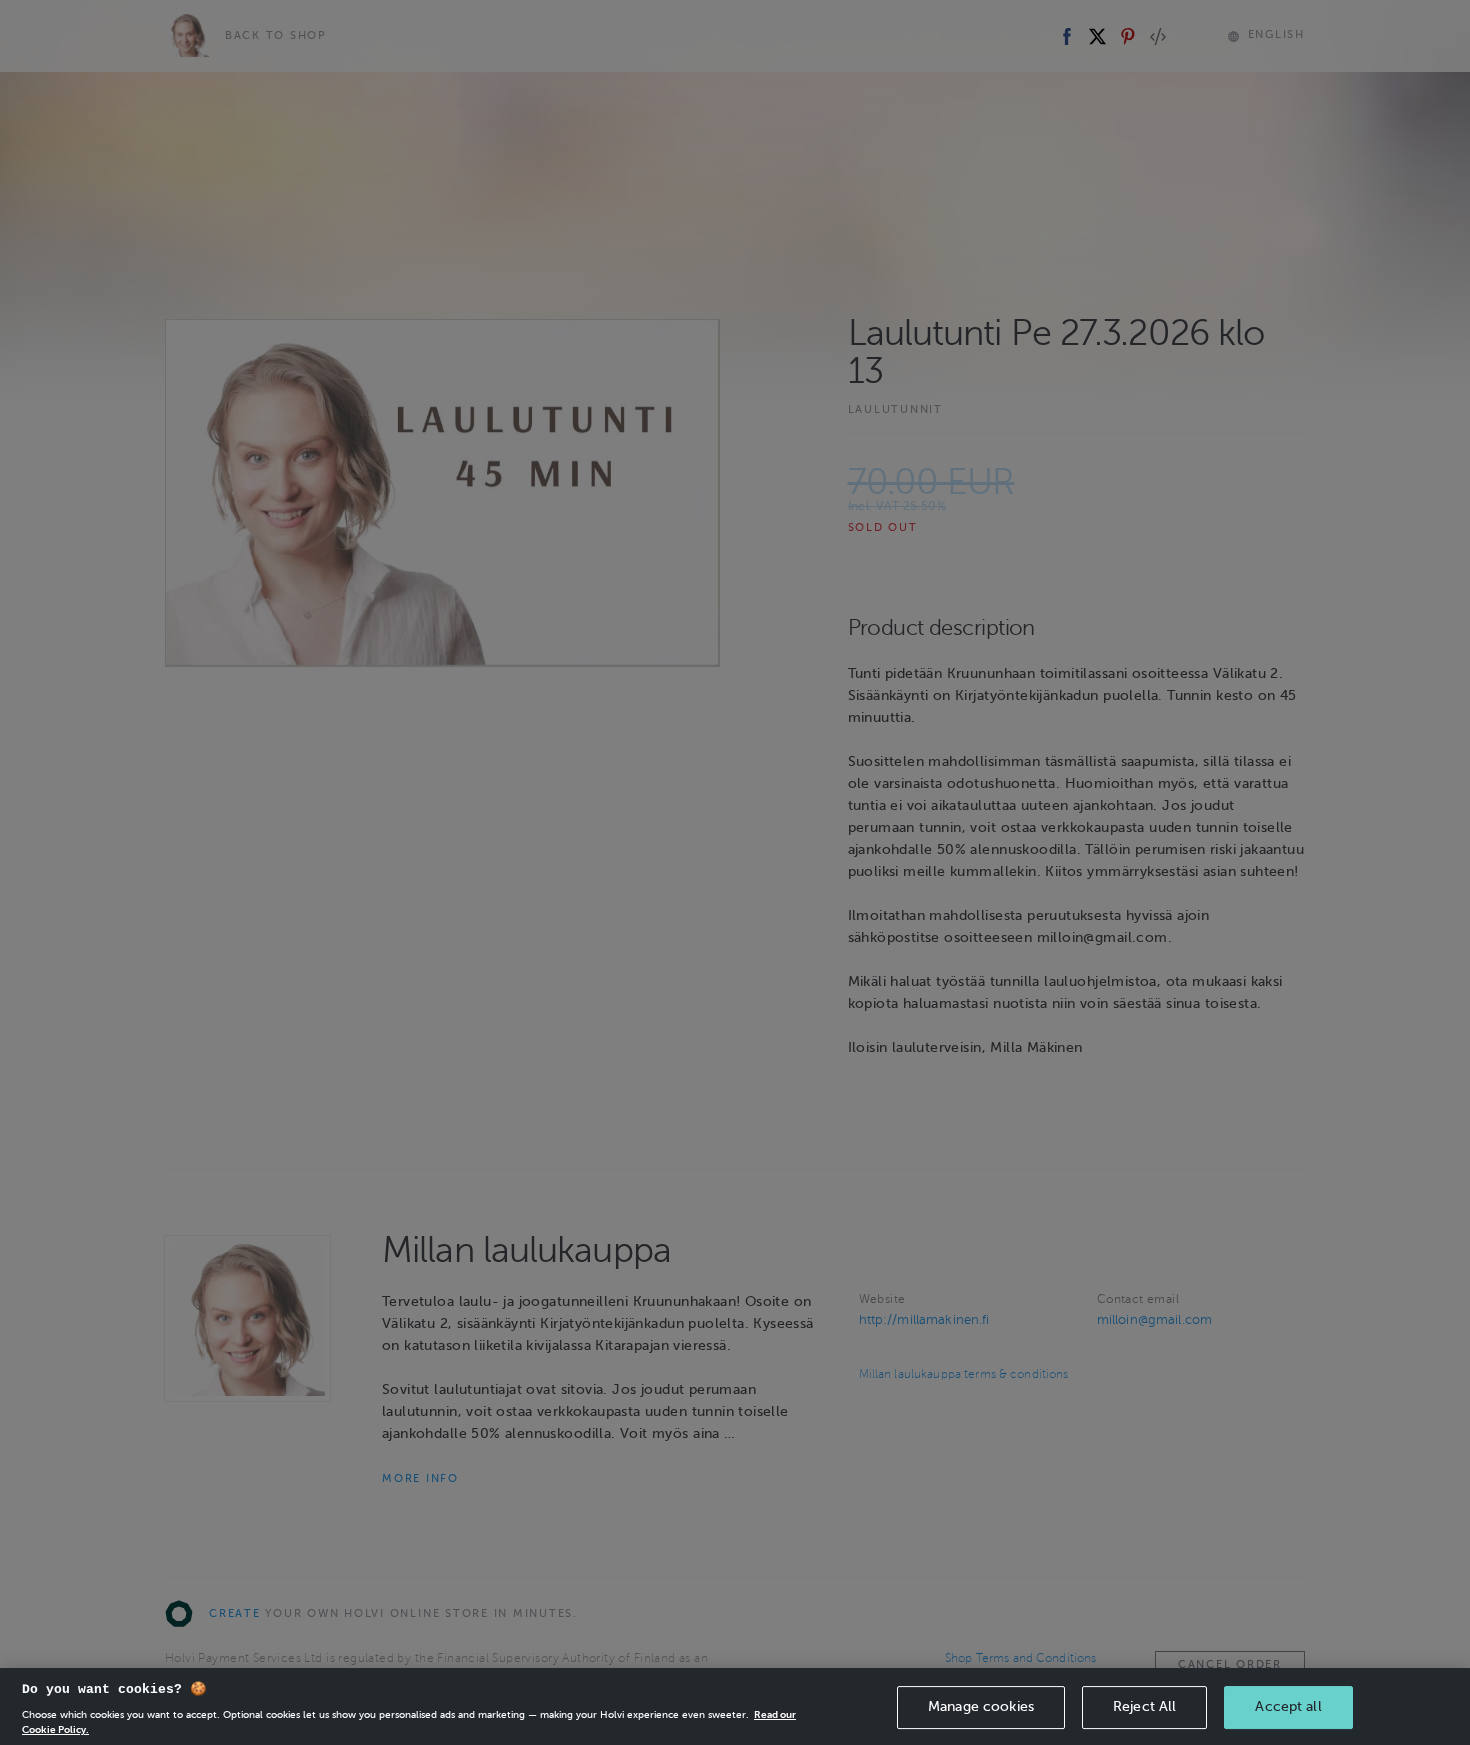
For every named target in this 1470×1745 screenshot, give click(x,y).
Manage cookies (981, 1706)
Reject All (1144, 1706)
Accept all (1288, 1706)
